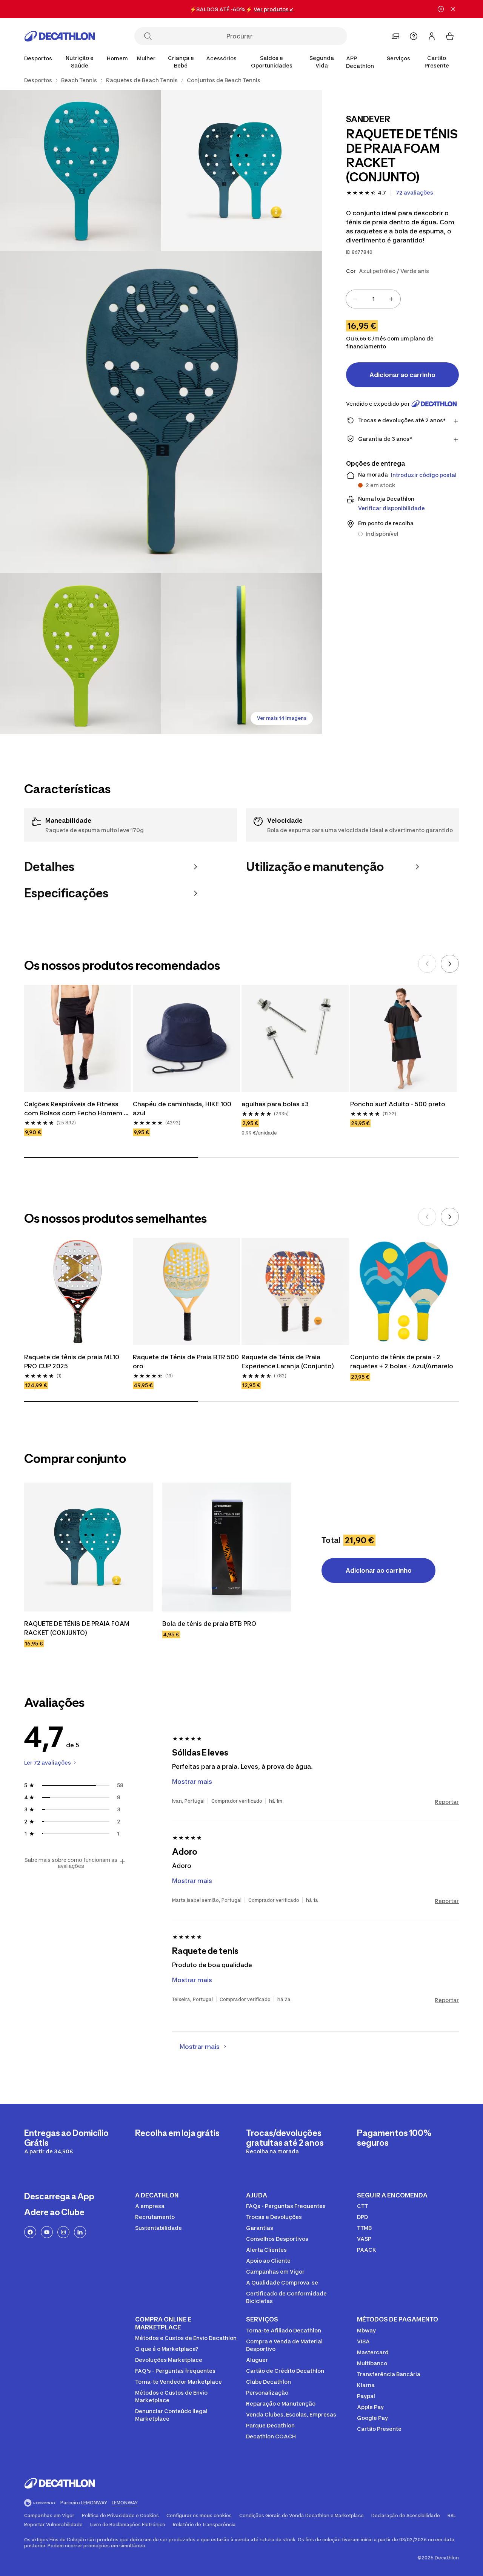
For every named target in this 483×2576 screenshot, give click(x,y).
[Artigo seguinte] (450, 964)
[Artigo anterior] (427, 964)
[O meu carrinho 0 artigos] (450, 36)
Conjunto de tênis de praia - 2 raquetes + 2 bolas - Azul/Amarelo (402, 1362)
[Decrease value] (355, 299)
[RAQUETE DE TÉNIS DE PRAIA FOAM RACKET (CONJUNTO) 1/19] (242, 171)
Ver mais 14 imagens (282, 718)
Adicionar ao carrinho (402, 375)
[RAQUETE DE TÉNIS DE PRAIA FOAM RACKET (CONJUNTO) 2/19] (81, 171)
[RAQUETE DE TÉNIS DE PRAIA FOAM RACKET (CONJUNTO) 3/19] (161, 412)
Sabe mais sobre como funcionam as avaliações (71, 1863)
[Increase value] (391, 299)
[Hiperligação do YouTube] (47, 2232)
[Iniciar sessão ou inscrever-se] (432, 36)
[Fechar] (453, 9)
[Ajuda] (414, 36)
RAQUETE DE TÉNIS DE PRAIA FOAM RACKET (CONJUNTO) (78, 1628)
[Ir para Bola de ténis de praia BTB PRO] (227, 1547)
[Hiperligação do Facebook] (30, 2232)
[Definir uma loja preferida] (395, 36)
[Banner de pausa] (441, 9)
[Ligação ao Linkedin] (80, 2232)
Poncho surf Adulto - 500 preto (398, 1104)
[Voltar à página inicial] (60, 36)
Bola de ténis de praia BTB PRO (209, 1624)
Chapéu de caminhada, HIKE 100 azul (183, 1109)
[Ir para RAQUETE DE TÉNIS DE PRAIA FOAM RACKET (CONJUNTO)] (89, 1547)
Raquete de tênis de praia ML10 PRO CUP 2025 (72, 1362)
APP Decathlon (360, 62)
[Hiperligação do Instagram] (63, 2232)
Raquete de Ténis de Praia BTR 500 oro (186, 1362)
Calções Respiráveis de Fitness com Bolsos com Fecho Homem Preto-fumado (74, 1109)
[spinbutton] (373, 299)
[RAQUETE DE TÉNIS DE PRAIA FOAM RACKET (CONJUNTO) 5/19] (242, 653)
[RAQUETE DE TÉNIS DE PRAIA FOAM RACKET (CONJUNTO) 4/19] (81, 653)
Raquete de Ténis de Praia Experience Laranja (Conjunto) (288, 1362)
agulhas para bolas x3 (275, 1104)
